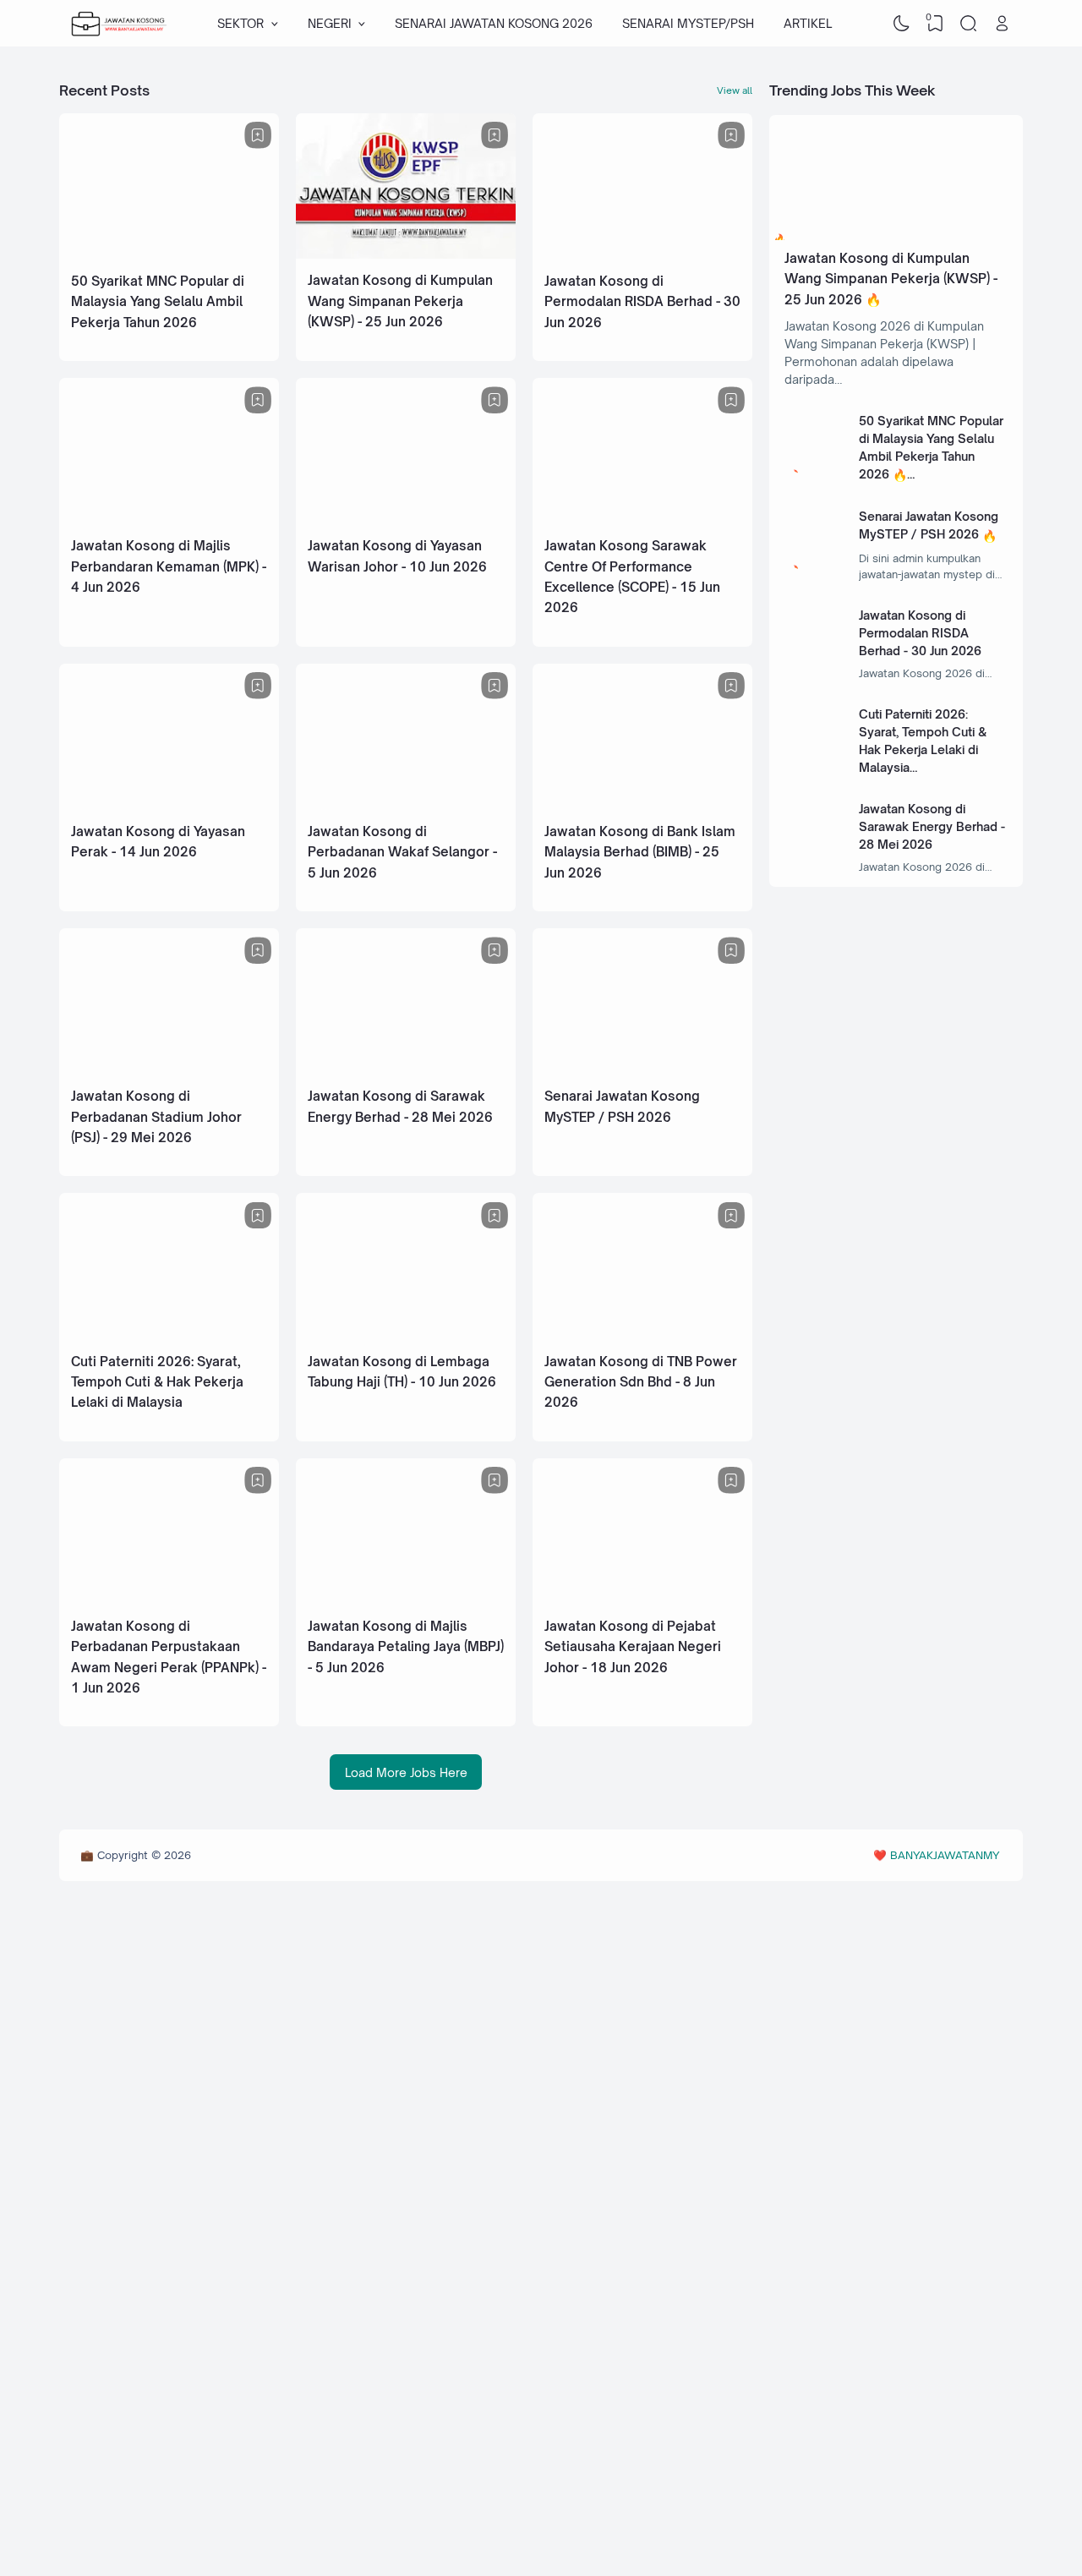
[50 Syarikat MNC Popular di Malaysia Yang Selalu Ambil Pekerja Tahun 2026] (169, 254)
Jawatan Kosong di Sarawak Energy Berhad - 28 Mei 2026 (932, 826)
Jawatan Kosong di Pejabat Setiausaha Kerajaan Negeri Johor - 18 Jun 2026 (633, 1643)
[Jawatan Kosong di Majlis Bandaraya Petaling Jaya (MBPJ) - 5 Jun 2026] (406, 1597)
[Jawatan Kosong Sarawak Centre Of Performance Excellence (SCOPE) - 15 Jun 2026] (642, 519)
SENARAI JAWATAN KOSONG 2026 (494, 23)
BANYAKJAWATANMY (945, 1852)
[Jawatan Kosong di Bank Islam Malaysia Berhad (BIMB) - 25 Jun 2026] (642, 804)
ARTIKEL (808, 23)
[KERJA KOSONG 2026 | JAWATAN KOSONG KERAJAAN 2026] (119, 24)
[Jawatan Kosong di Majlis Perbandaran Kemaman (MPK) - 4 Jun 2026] (169, 519)
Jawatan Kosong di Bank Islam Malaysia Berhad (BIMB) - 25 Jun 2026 (640, 850)
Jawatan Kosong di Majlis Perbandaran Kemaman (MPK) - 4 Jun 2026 (169, 566)
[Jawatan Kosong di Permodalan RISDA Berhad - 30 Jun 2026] (642, 254)
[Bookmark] (258, 135)
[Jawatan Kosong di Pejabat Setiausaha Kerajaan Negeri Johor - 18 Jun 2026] (642, 1597)
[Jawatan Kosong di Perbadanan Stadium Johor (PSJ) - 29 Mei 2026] (169, 1068)
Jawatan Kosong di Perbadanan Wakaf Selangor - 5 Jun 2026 (402, 850)
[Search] (969, 24)
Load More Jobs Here (406, 1769)
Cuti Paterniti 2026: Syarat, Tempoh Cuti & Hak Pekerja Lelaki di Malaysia (157, 1380)
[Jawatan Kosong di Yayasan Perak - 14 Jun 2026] (169, 804)
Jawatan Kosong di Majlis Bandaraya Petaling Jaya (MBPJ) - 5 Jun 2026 (406, 1643)
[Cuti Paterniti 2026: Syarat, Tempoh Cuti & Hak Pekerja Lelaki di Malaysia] (169, 1333)
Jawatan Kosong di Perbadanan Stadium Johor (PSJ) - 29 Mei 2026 (156, 1115)
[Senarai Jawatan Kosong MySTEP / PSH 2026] (642, 1068)
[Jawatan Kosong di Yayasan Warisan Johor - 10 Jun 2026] (406, 519)
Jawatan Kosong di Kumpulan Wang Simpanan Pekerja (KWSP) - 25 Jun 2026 (400, 301)
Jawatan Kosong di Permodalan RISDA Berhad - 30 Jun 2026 (642, 301)
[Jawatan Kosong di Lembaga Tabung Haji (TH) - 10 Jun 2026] (406, 1333)
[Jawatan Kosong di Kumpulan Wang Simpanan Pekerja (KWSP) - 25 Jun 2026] (406, 254)
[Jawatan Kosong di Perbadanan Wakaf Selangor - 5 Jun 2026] (406, 804)
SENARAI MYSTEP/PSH (688, 23)
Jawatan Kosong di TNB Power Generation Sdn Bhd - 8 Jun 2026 (641, 1380)
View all (735, 90)
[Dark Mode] (902, 24)
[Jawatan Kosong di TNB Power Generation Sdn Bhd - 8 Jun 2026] (642, 1333)
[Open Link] (1002, 24)
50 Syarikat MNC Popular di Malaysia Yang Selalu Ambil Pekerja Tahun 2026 (158, 301)
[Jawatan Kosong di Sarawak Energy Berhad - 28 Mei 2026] (406, 1068)
